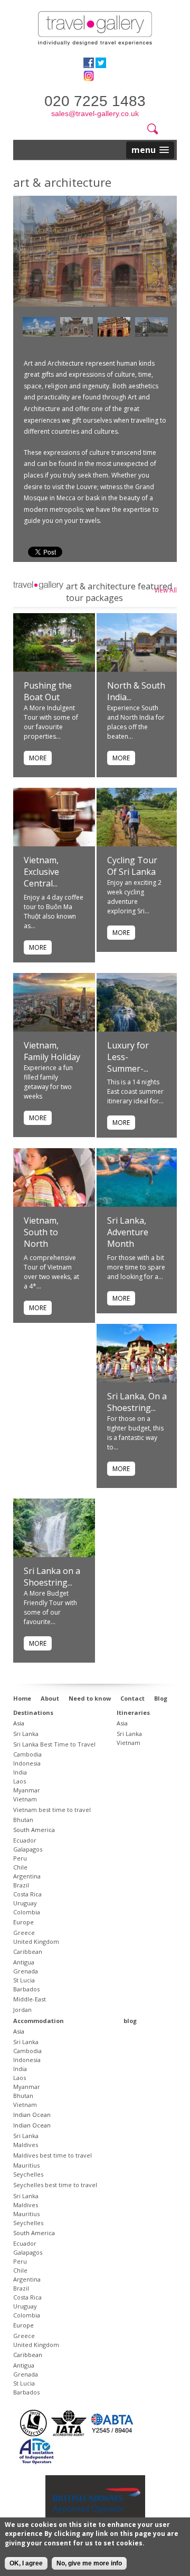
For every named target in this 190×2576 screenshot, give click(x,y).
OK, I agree (26, 2563)
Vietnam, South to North (41, 1232)
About (50, 1698)
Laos (20, 1781)
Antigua (24, 1962)
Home (22, 1698)
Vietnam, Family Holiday (52, 1051)
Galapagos (28, 1849)
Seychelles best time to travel (55, 2185)
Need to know (90, 1698)
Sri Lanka (26, 1734)
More (38, 758)
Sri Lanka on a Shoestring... (52, 1577)
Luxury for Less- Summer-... (128, 1057)
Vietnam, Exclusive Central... (41, 872)
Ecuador (25, 1840)
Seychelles (28, 2174)
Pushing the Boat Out (48, 691)
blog (130, 2021)
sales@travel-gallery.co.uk (95, 113)
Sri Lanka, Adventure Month (128, 1232)
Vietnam (25, 1799)
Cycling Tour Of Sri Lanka (132, 866)
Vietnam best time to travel (52, 1810)
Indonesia (27, 1763)
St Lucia (24, 1980)
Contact (132, 1698)
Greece (24, 1933)
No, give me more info (89, 2563)
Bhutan (23, 1820)
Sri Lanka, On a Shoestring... (137, 1402)
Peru (20, 1858)
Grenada (26, 1971)
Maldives (26, 2145)
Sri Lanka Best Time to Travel (54, 1744)
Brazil (21, 1885)
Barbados (26, 1989)
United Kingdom (36, 1941)
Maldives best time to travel (53, 2155)
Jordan (22, 2010)
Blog (161, 1698)
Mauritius (26, 2165)
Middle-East (30, 1999)
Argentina (27, 1876)
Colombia (27, 1912)
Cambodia (27, 1754)
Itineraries (133, 1712)
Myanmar (27, 1790)
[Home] (95, 28)
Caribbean (28, 1952)
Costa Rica (27, 1894)
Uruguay (25, 1903)
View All (165, 590)
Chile (20, 1867)
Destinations (33, 1712)
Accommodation (39, 2021)
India (20, 1772)
